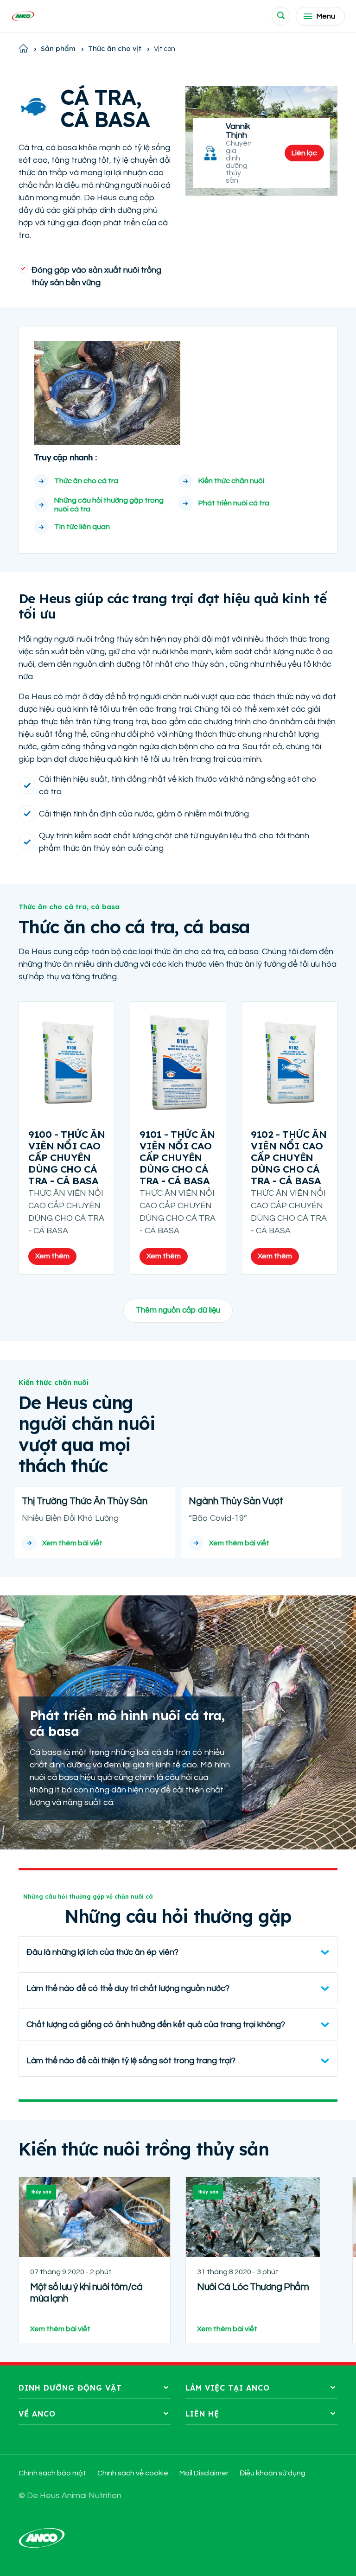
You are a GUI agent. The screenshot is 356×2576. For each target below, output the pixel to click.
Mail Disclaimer (204, 2473)
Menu (326, 16)
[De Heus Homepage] (23, 16)
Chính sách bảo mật (52, 2473)
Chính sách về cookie (133, 2473)
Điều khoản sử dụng (273, 2473)
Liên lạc (304, 153)
